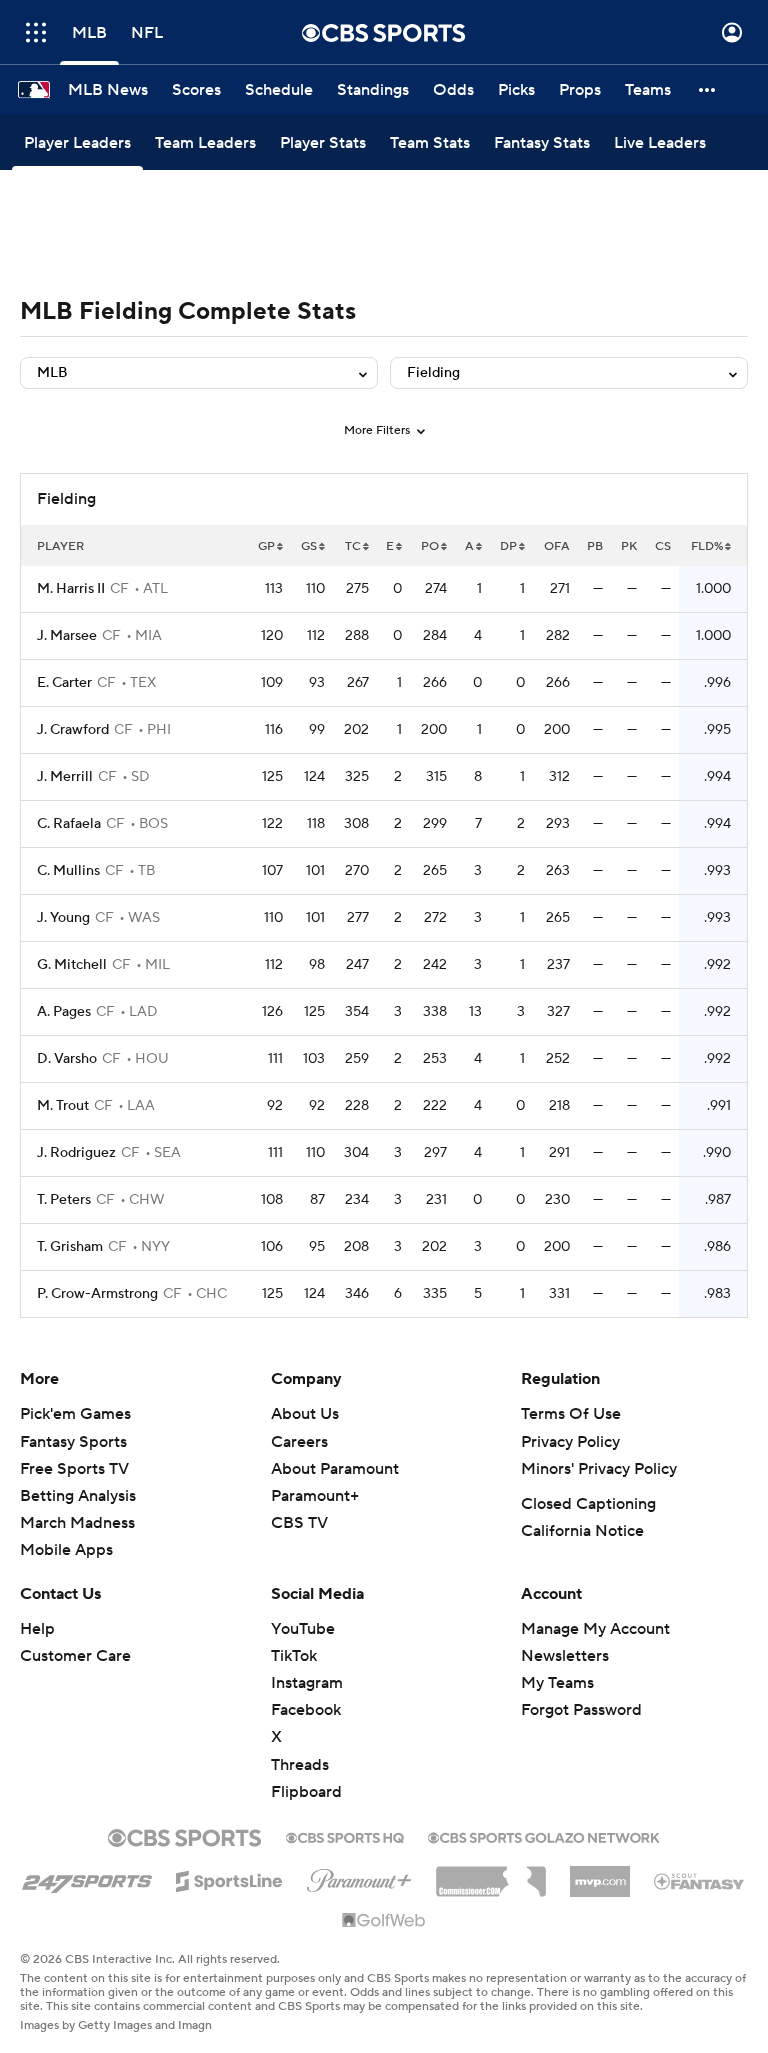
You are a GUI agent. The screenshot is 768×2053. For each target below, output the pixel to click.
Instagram (307, 1683)
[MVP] (600, 1874)
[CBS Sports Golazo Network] (544, 1836)
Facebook (306, 1710)
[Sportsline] (229, 1878)
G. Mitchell (72, 965)
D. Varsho (67, 1059)
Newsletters (565, 1656)
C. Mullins (68, 871)
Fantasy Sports (73, 1442)
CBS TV (299, 1523)
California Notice (582, 1531)
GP (266, 546)
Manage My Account (595, 1629)
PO (430, 546)
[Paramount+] (359, 1877)
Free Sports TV (74, 1469)
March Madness (77, 1523)
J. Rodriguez (76, 1153)
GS (309, 546)
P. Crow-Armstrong (97, 1294)
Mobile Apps (66, 1550)
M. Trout (63, 1106)
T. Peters (64, 1200)
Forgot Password (581, 1710)
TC (353, 546)
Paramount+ (315, 1496)
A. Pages (64, 1012)
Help (37, 1629)
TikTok (294, 1656)
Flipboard (306, 1792)
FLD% (707, 546)
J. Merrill (65, 777)
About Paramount (335, 1469)
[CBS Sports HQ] (345, 1836)
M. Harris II (71, 589)
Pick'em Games (75, 1414)
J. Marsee (67, 636)
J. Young (63, 918)
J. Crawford (73, 730)
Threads (300, 1765)
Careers (299, 1442)
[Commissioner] (491, 1874)
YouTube (303, 1629)
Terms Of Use (571, 1414)
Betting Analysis (78, 1496)
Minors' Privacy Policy (599, 1469)
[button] (36, 32)
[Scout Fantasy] (700, 1880)
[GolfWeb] (384, 1921)
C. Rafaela (69, 824)
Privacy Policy (570, 1442)
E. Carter (64, 683)
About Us (305, 1414)
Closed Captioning (588, 1504)
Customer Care (75, 1656)
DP (508, 546)
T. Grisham (70, 1247)
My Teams (557, 1683)
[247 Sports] (87, 1878)
